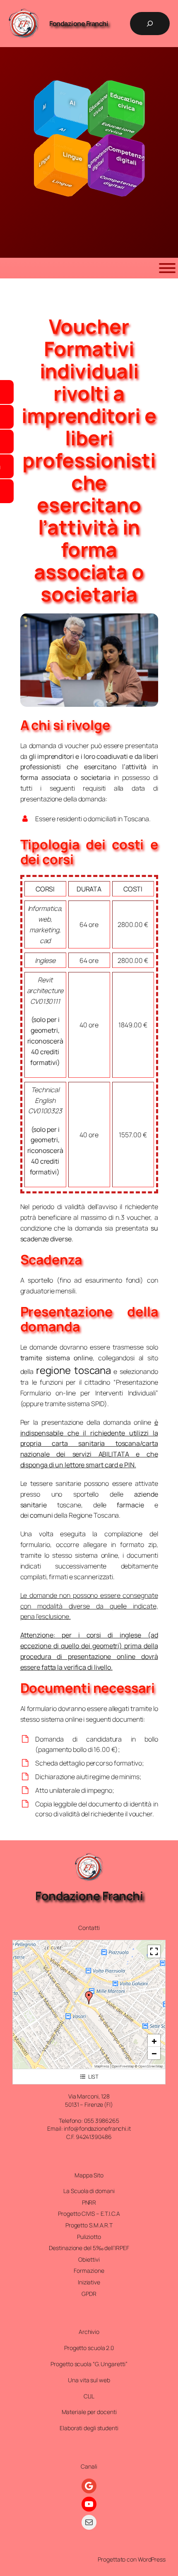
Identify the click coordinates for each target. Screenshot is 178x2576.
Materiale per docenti (89, 2412)
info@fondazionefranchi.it (97, 2128)
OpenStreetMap (151, 2066)
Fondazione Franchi (79, 24)
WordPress (152, 2559)
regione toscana (73, 1370)
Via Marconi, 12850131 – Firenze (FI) (89, 2100)
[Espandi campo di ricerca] (150, 24)
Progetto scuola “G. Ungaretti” (89, 2364)
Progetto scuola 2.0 (89, 2348)
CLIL (89, 2396)
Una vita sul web (89, 2380)
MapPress (102, 2066)
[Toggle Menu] (167, 268)
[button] (89, 1998)
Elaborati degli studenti (89, 2428)
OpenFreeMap (123, 2066)
